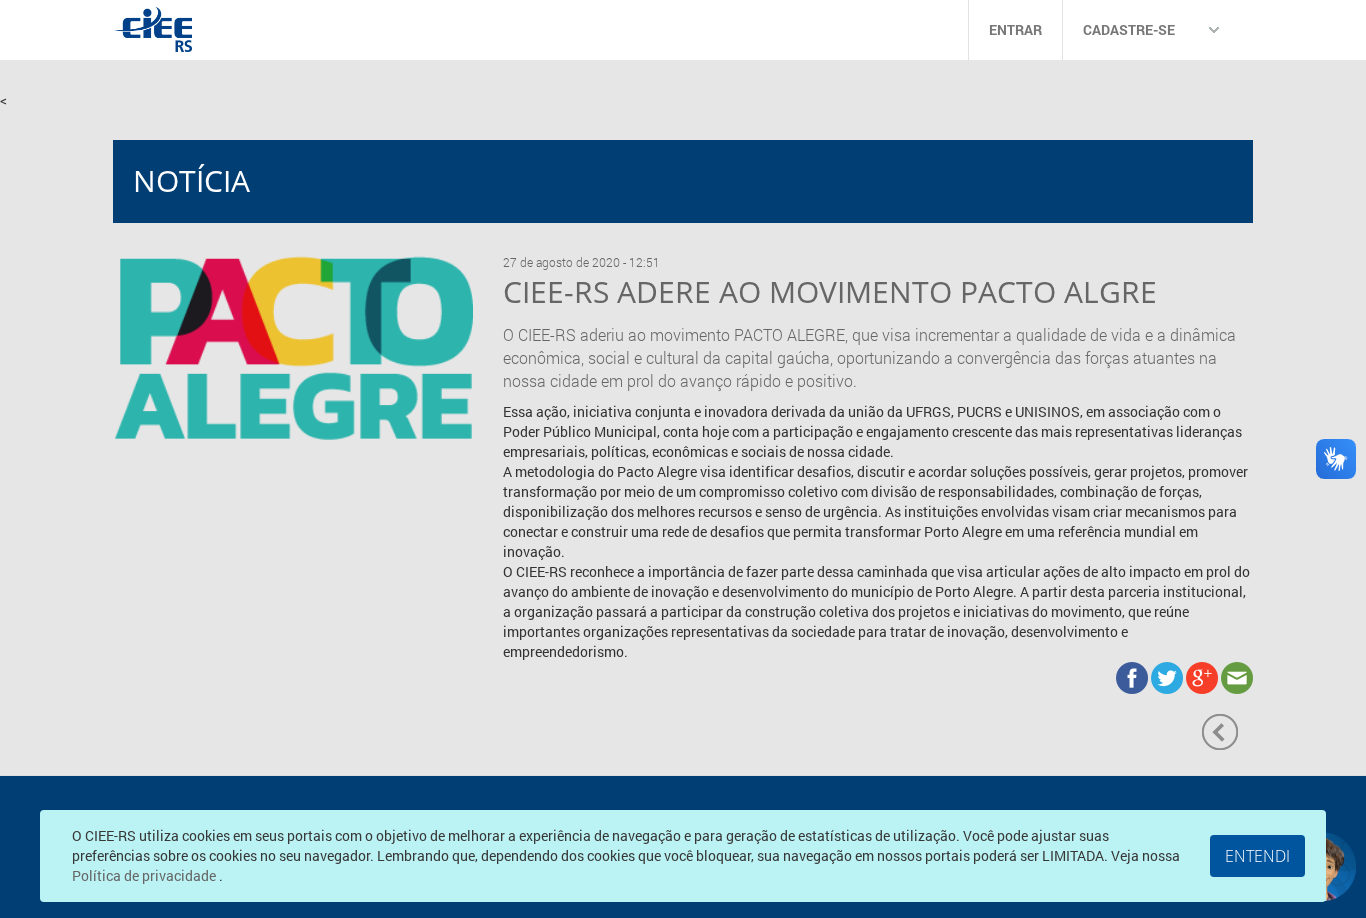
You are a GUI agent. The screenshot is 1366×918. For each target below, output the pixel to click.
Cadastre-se (1129, 29)
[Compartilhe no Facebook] (1133, 676)
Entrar (1015, 29)
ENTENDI (1257, 856)
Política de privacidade (145, 875)
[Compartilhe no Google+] (1203, 676)
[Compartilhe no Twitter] (1168, 676)
